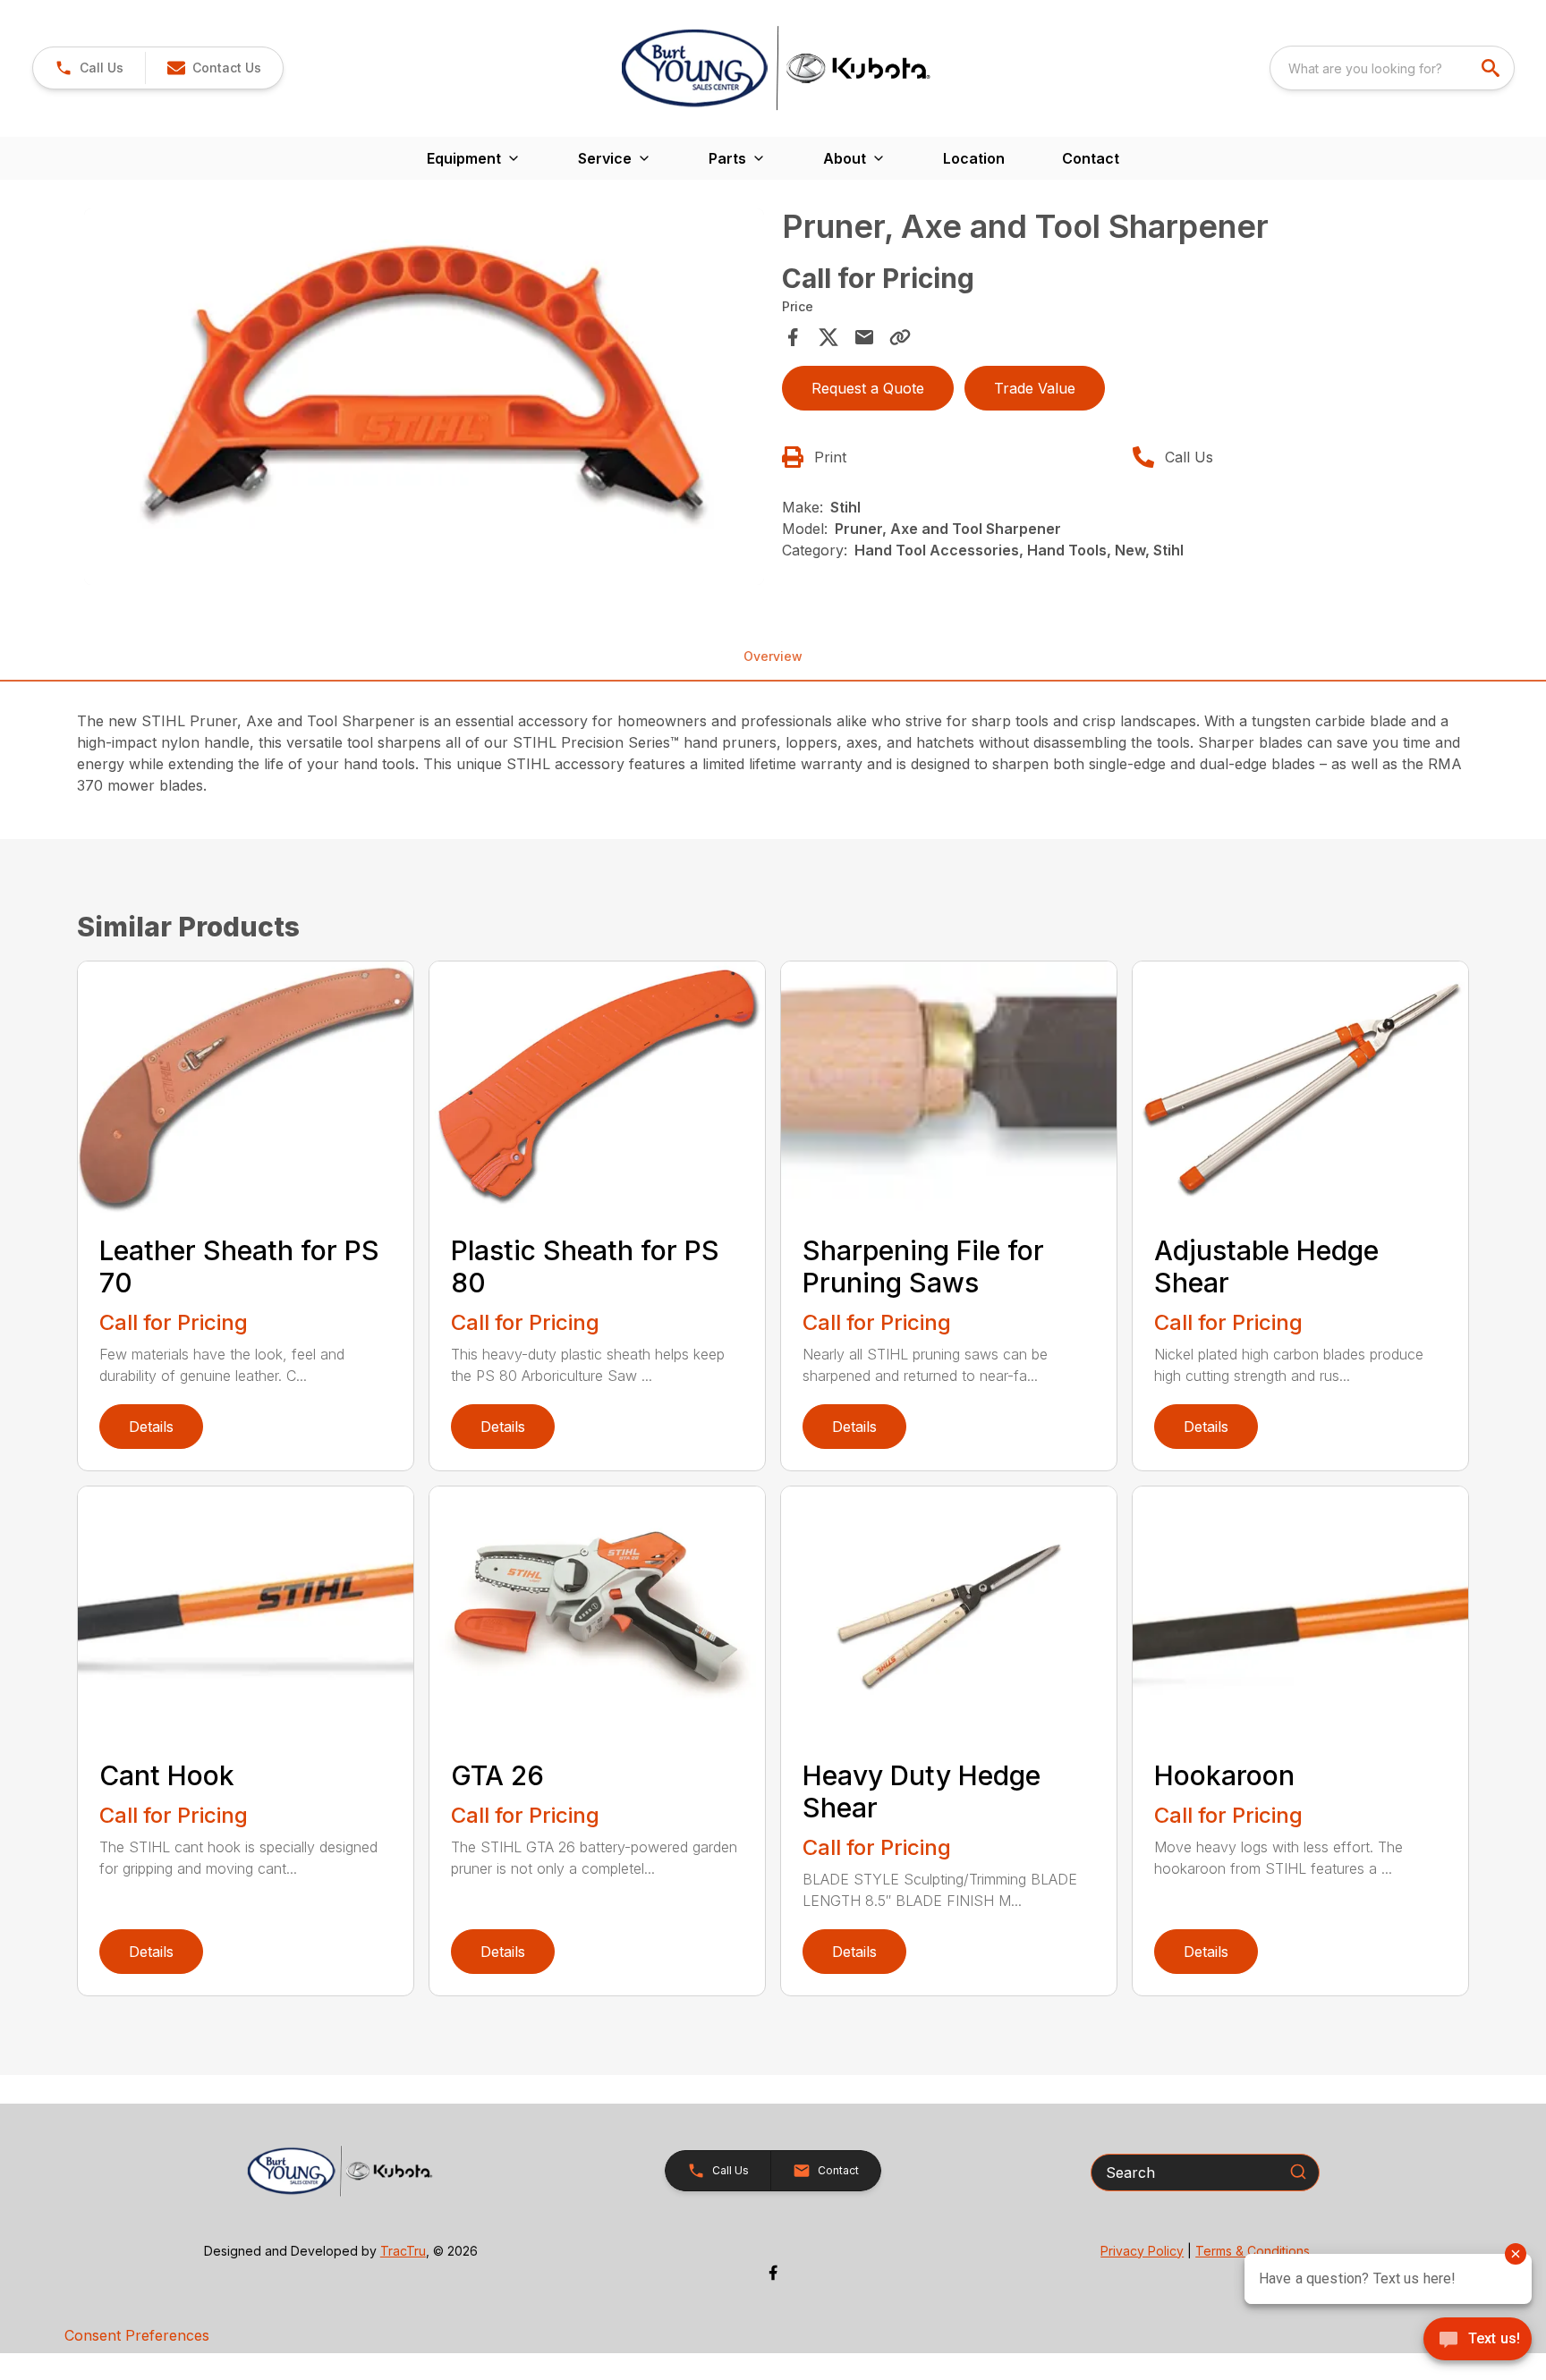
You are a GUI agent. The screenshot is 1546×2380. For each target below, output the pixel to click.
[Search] (1298, 2172)
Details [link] (151, 1427)
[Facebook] (773, 2273)
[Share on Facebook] (793, 337)
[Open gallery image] (424, 397)
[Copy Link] (900, 337)
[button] (89, 68)
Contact (1091, 158)
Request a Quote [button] (868, 388)
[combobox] (1392, 68)
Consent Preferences (137, 2335)
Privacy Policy (1142, 2251)
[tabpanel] (424, 400)
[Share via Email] (864, 337)
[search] (1492, 68)
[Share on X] (828, 337)
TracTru (403, 2251)
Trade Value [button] (1035, 388)
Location (974, 158)
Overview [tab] (773, 656)
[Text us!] (1478, 2341)
